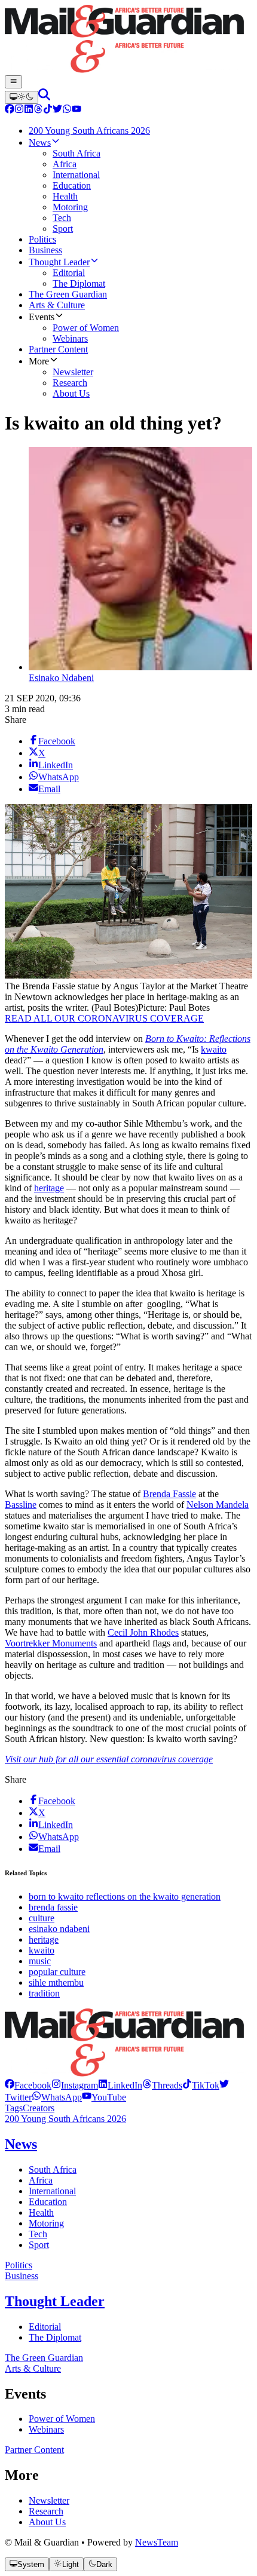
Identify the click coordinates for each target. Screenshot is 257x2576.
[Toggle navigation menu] (13, 82)
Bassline (21, 1505)
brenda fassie (53, 1907)
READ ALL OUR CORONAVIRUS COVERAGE (104, 1018)
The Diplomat (55, 2337)
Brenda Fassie (169, 1494)
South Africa (53, 2169)
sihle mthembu (56, 1982)
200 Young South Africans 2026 (65, 2119)
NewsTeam (157, 2542)
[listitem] (28, 2085)
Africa (41, 2180)
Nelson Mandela (218, 1505)
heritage (49, 1188)
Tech (38, 2234)
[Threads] (38, 110)
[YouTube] (77, 110)
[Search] (44, 97)
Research (46, 2511)
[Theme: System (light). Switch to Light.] (22, 97)
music (40, 1961)
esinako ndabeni (59, 1929)
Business (22, 2276)
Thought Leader (55, 2301)
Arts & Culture (33, 2368)
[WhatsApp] (67, 110)
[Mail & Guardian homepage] (128, 40)
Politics (19, 2265)
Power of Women (62, 2419)
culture (42, 1918)
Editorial (45, 2327)
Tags (14, 2108)
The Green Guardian (44, 2358)
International (52, 2191)
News (21, 2144)
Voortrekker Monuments (51, 1643)
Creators (39, 2108)
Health (41, 2212)
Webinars (46, 2429)
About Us (47, 2522)
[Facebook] (10, 110)
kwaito (214, 1049)
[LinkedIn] (29, 110)
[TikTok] (48, 110)
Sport (39, 2245)
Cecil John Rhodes (143, 1632)
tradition (44, 1993)
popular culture (57, 1972)
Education (48, 2202)
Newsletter (49, 2500)
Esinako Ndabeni (61, 678)
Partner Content (34, 2450)
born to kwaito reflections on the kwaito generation (125, 1896)
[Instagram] (19, 110)
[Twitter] (57, 110)
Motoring (46, 2223)
